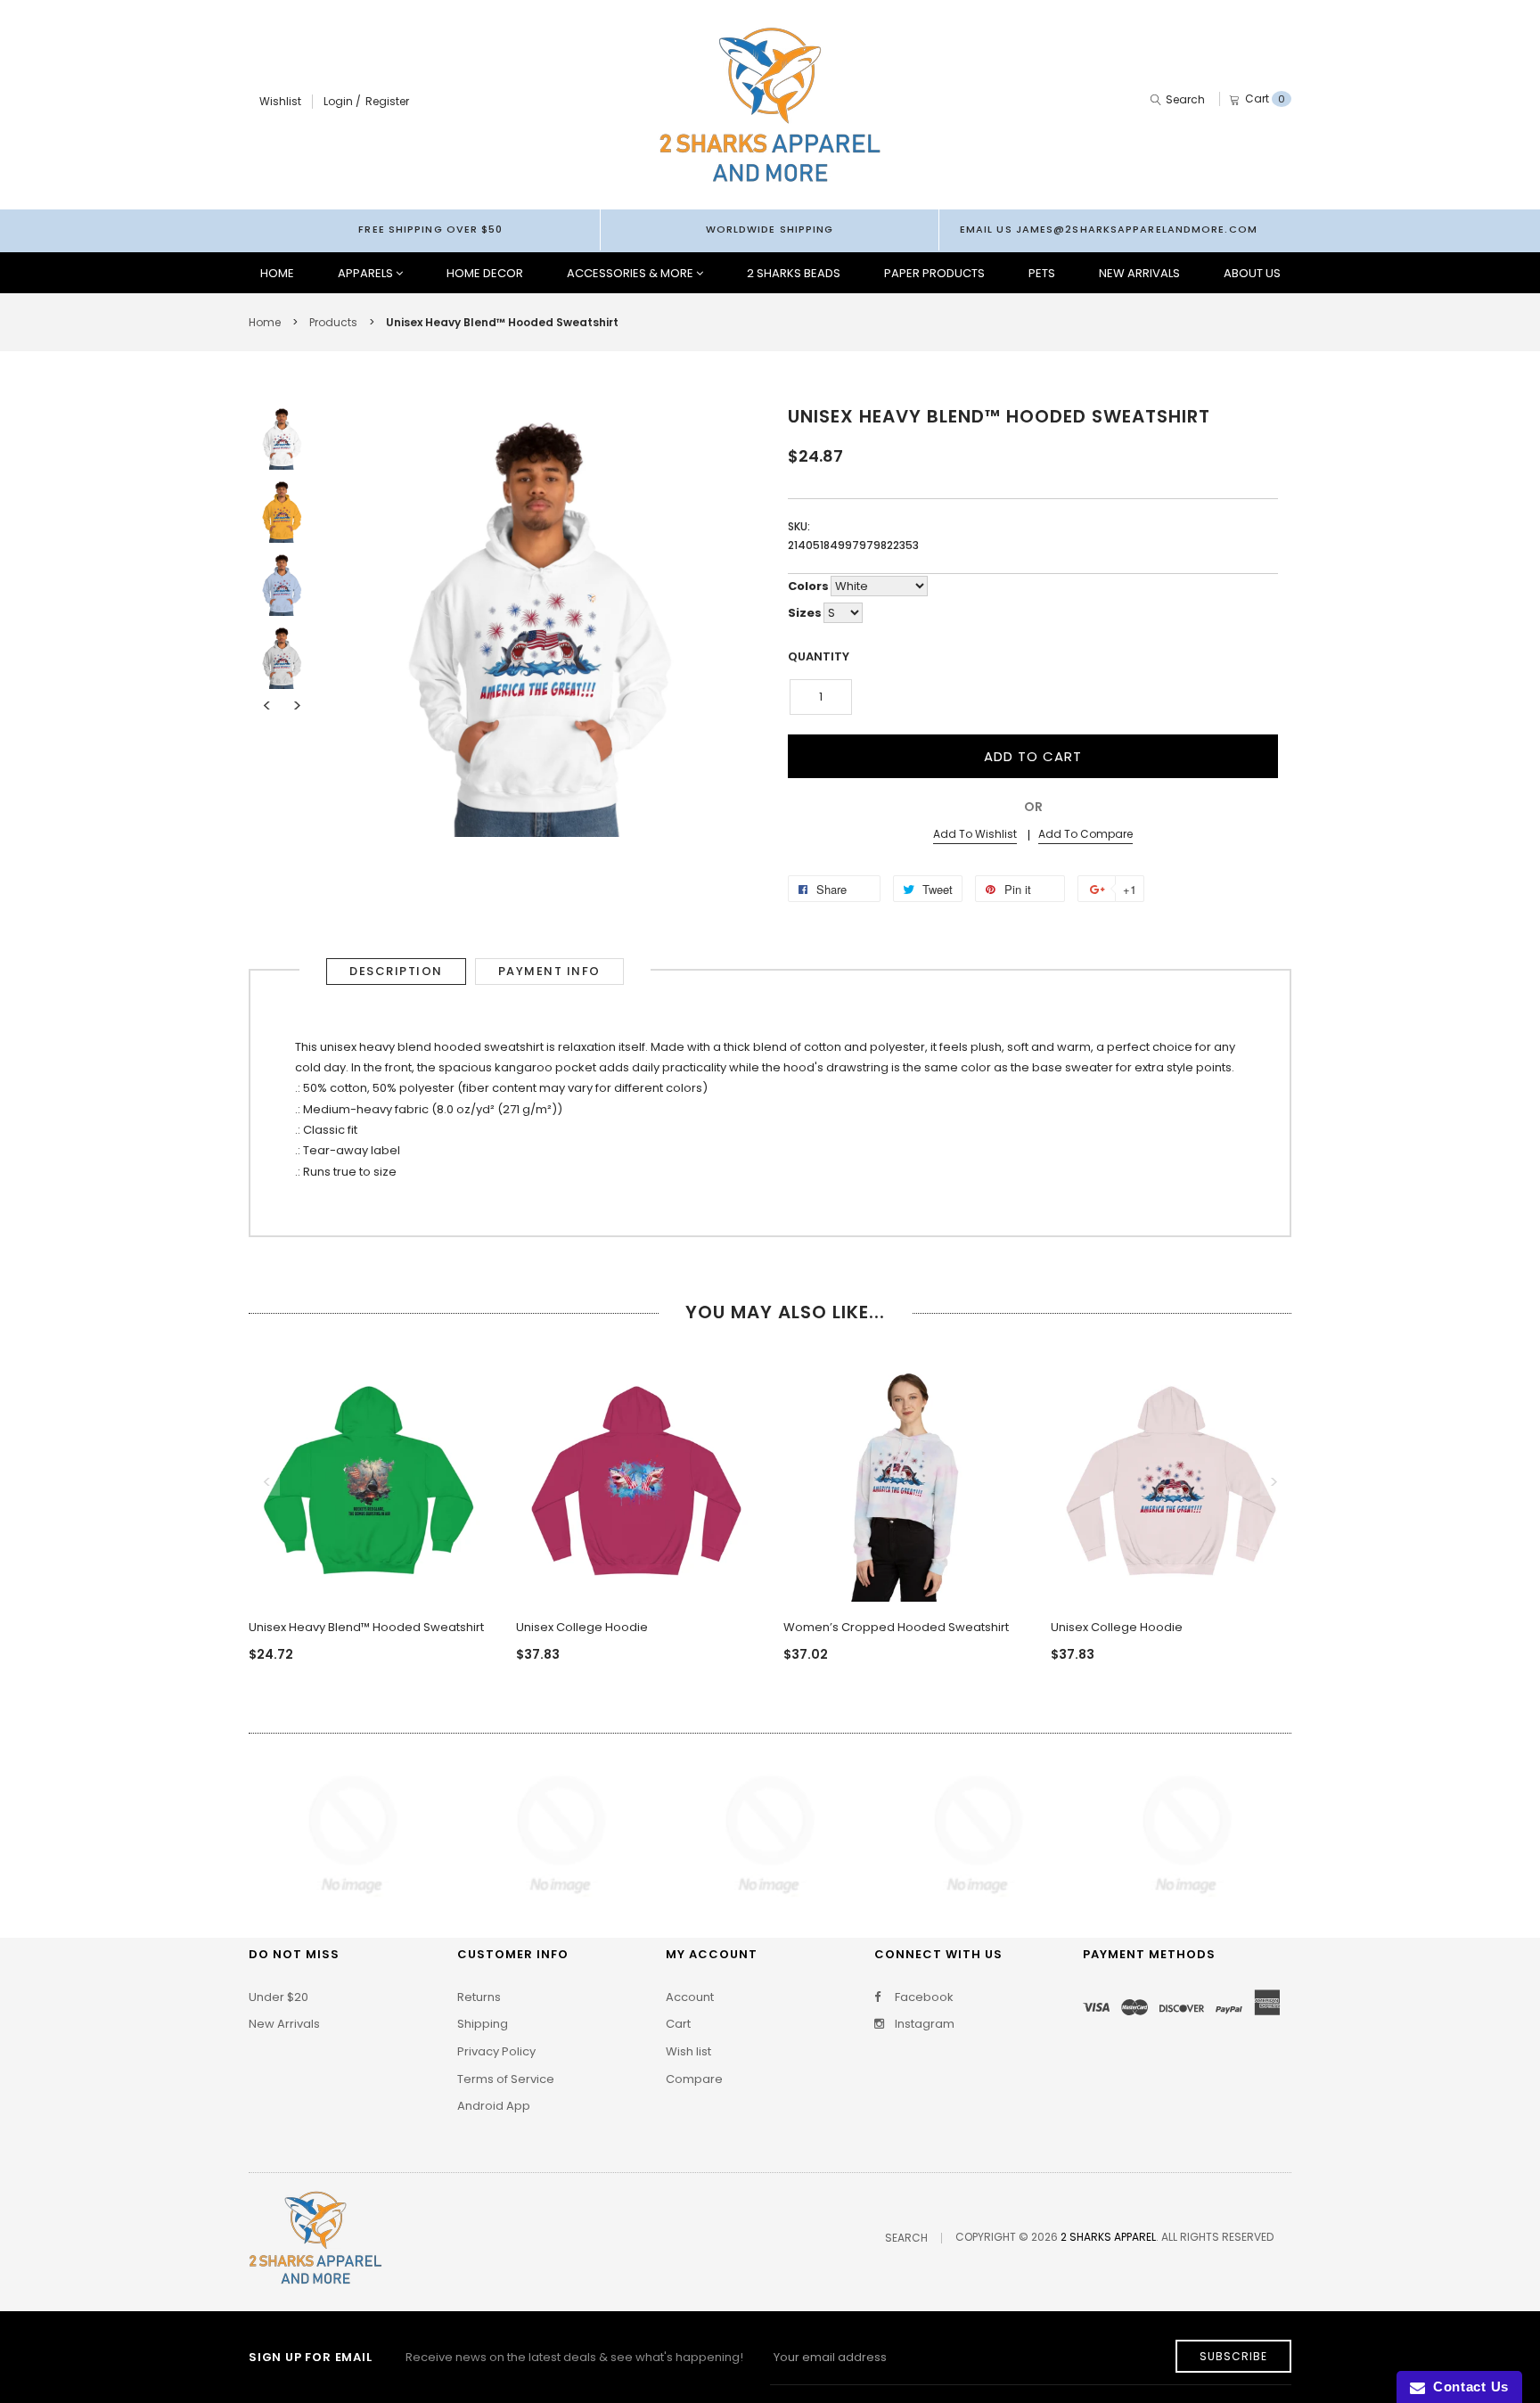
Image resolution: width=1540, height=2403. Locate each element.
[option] (282, 438)
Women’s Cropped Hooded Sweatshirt (896, 1627)
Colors (808, 586)
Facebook (923, 1997)
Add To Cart (1033, 756)
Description (396, 971)
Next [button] (297, 706)
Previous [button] (266, 706)
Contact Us (1467, 2387)
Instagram (923, 2024)
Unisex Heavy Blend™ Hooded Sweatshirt (366, 1627)
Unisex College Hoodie (582, 1627)
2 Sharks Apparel (1108, 2237)
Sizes (805, 613)
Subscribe (1233, 2356)
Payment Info (549, 971)
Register (387, 101)
